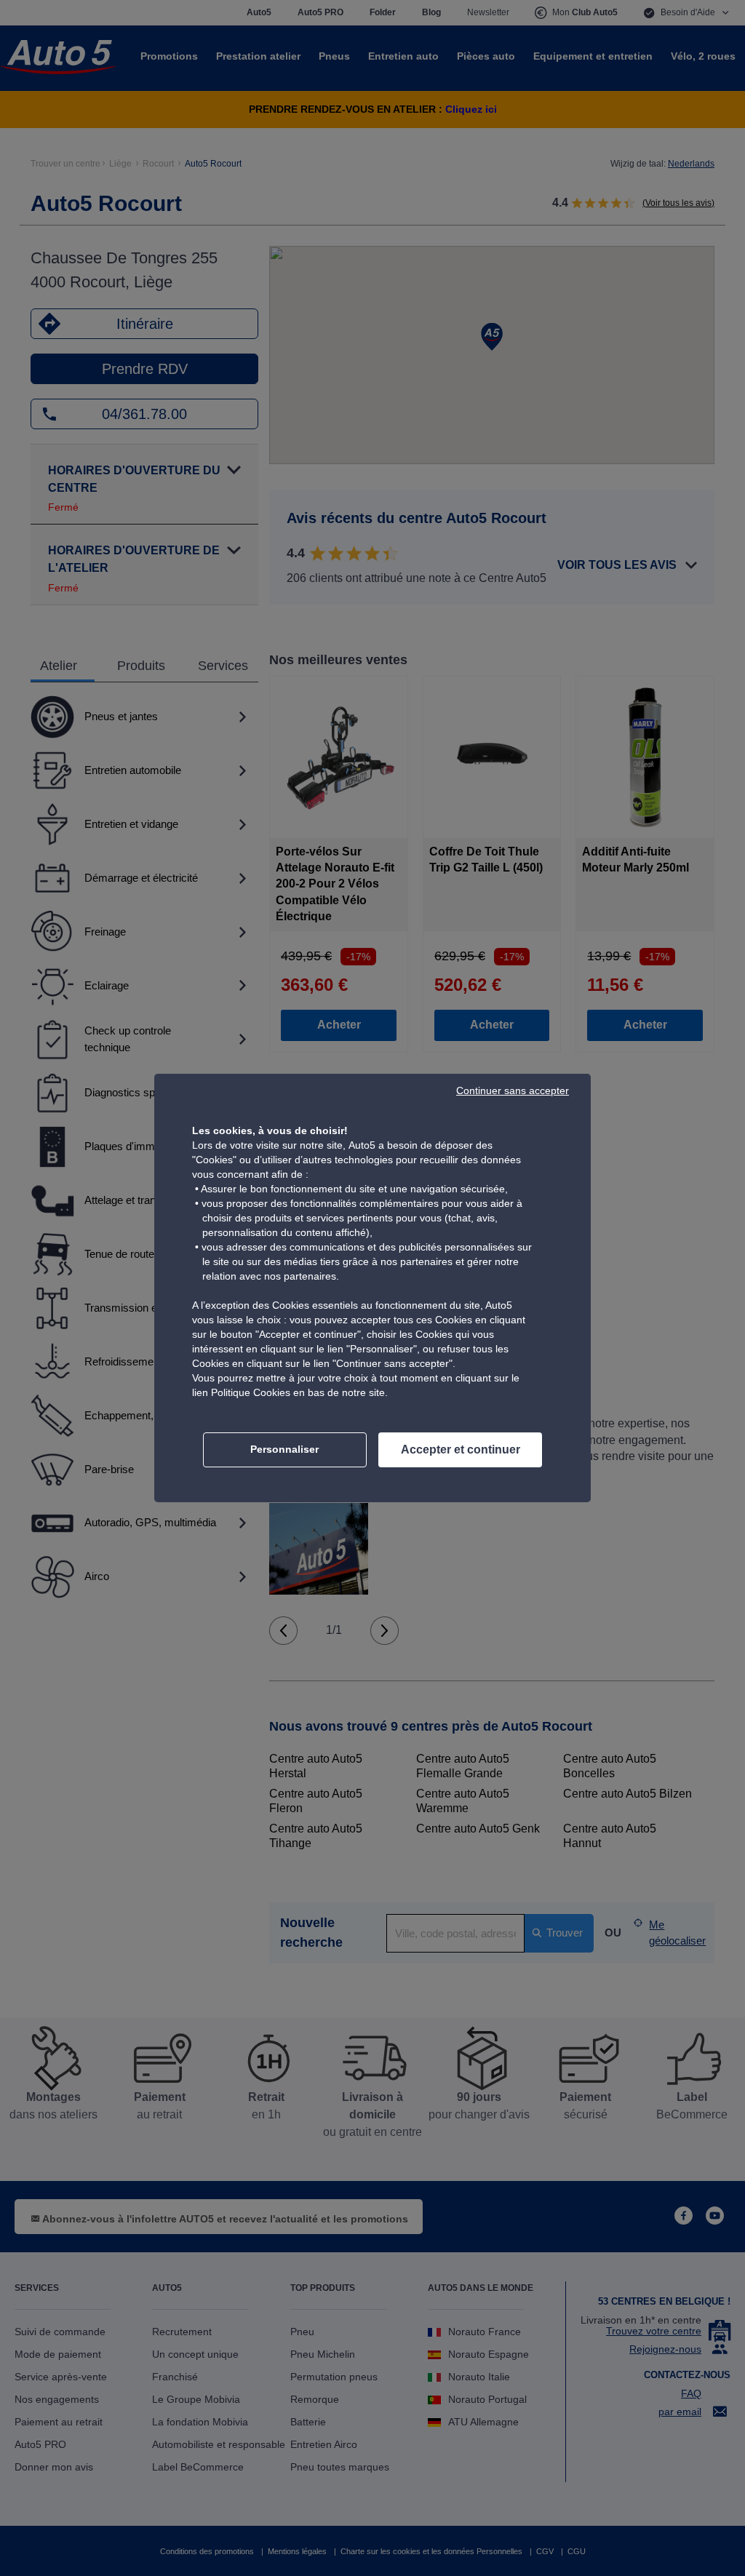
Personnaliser (284, 1449)
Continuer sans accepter (513, 1090)
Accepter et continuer (461, 1450)
